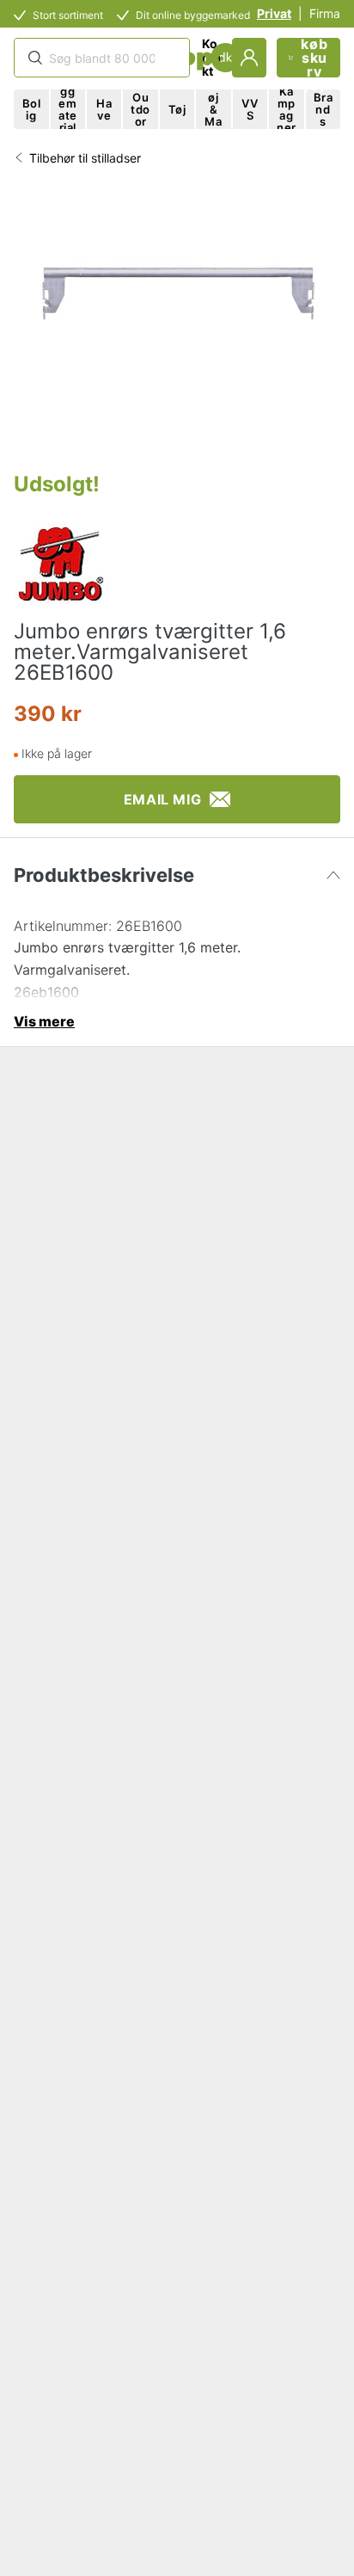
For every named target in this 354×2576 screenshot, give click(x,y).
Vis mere (44, 1021)
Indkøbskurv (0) (314, 58)
